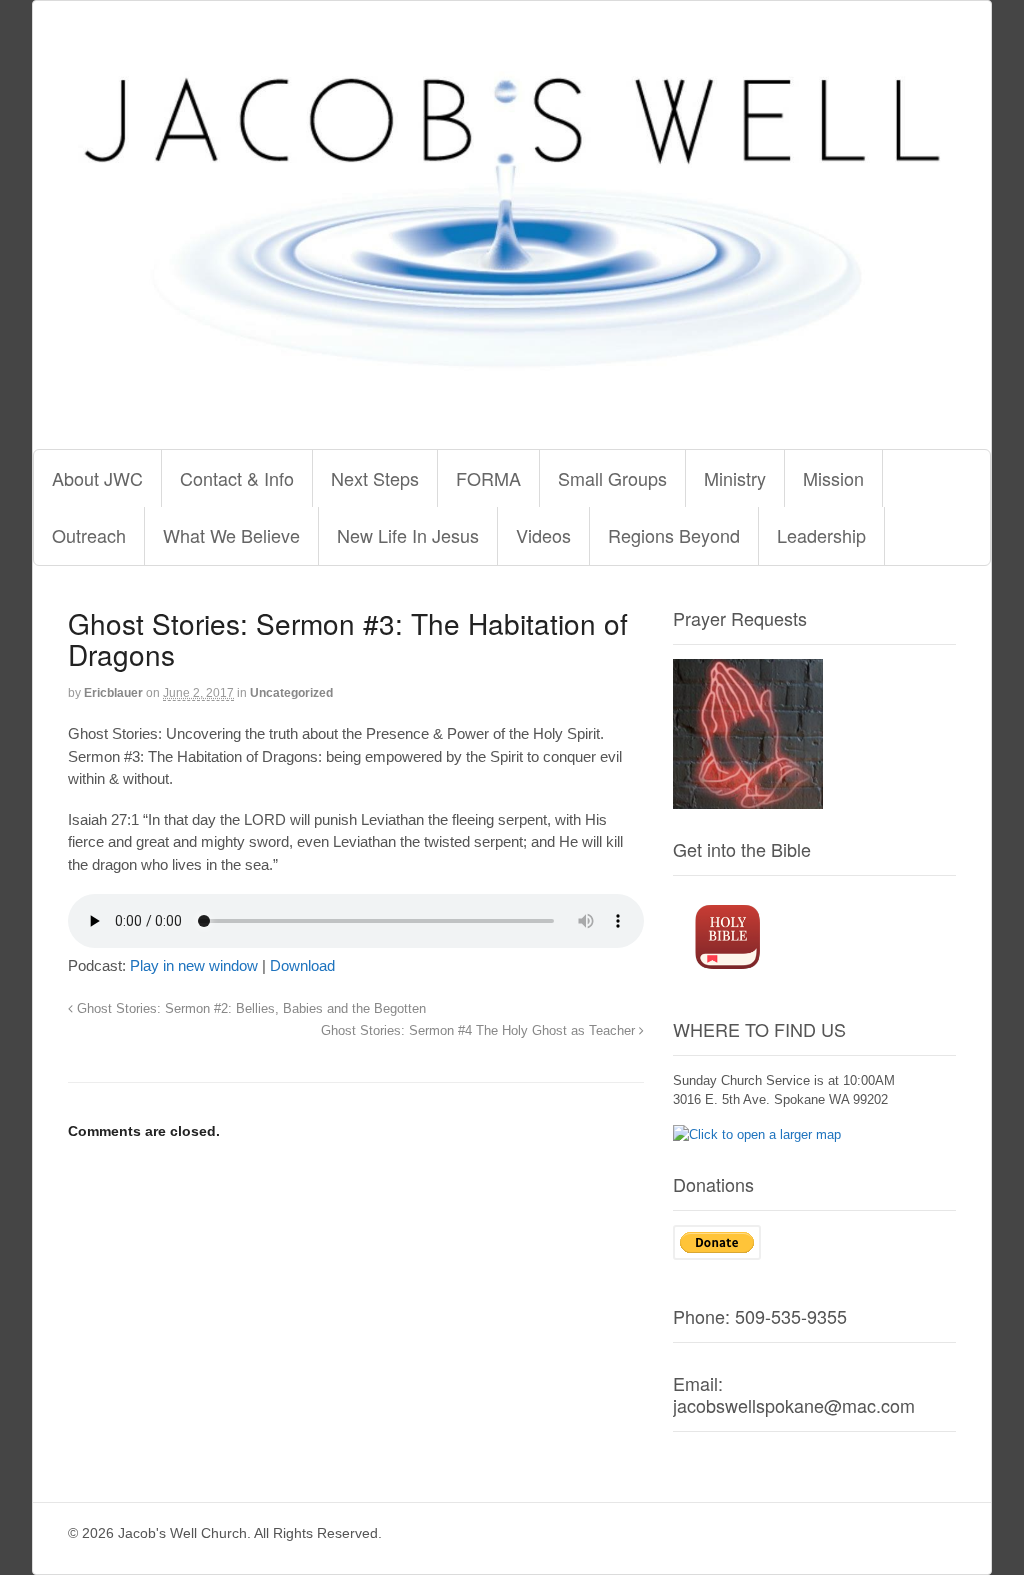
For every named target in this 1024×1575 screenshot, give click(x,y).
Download (302, 965)
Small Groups (612, 478)
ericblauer (113, 693)
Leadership (821, 535)
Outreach (89, 535)
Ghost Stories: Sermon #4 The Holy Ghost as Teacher (480, 1031)
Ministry (735, 478)
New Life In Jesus (408, 535)
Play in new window (194, 965)
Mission (833, 478)
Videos (543, 535)
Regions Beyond (674, 535)
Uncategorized (291, 693)
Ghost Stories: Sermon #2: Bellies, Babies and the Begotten (249, 1009)
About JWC (97, 478)
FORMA (488, 478)
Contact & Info (237, 478)
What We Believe (231, 535)
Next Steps (375, 478)
